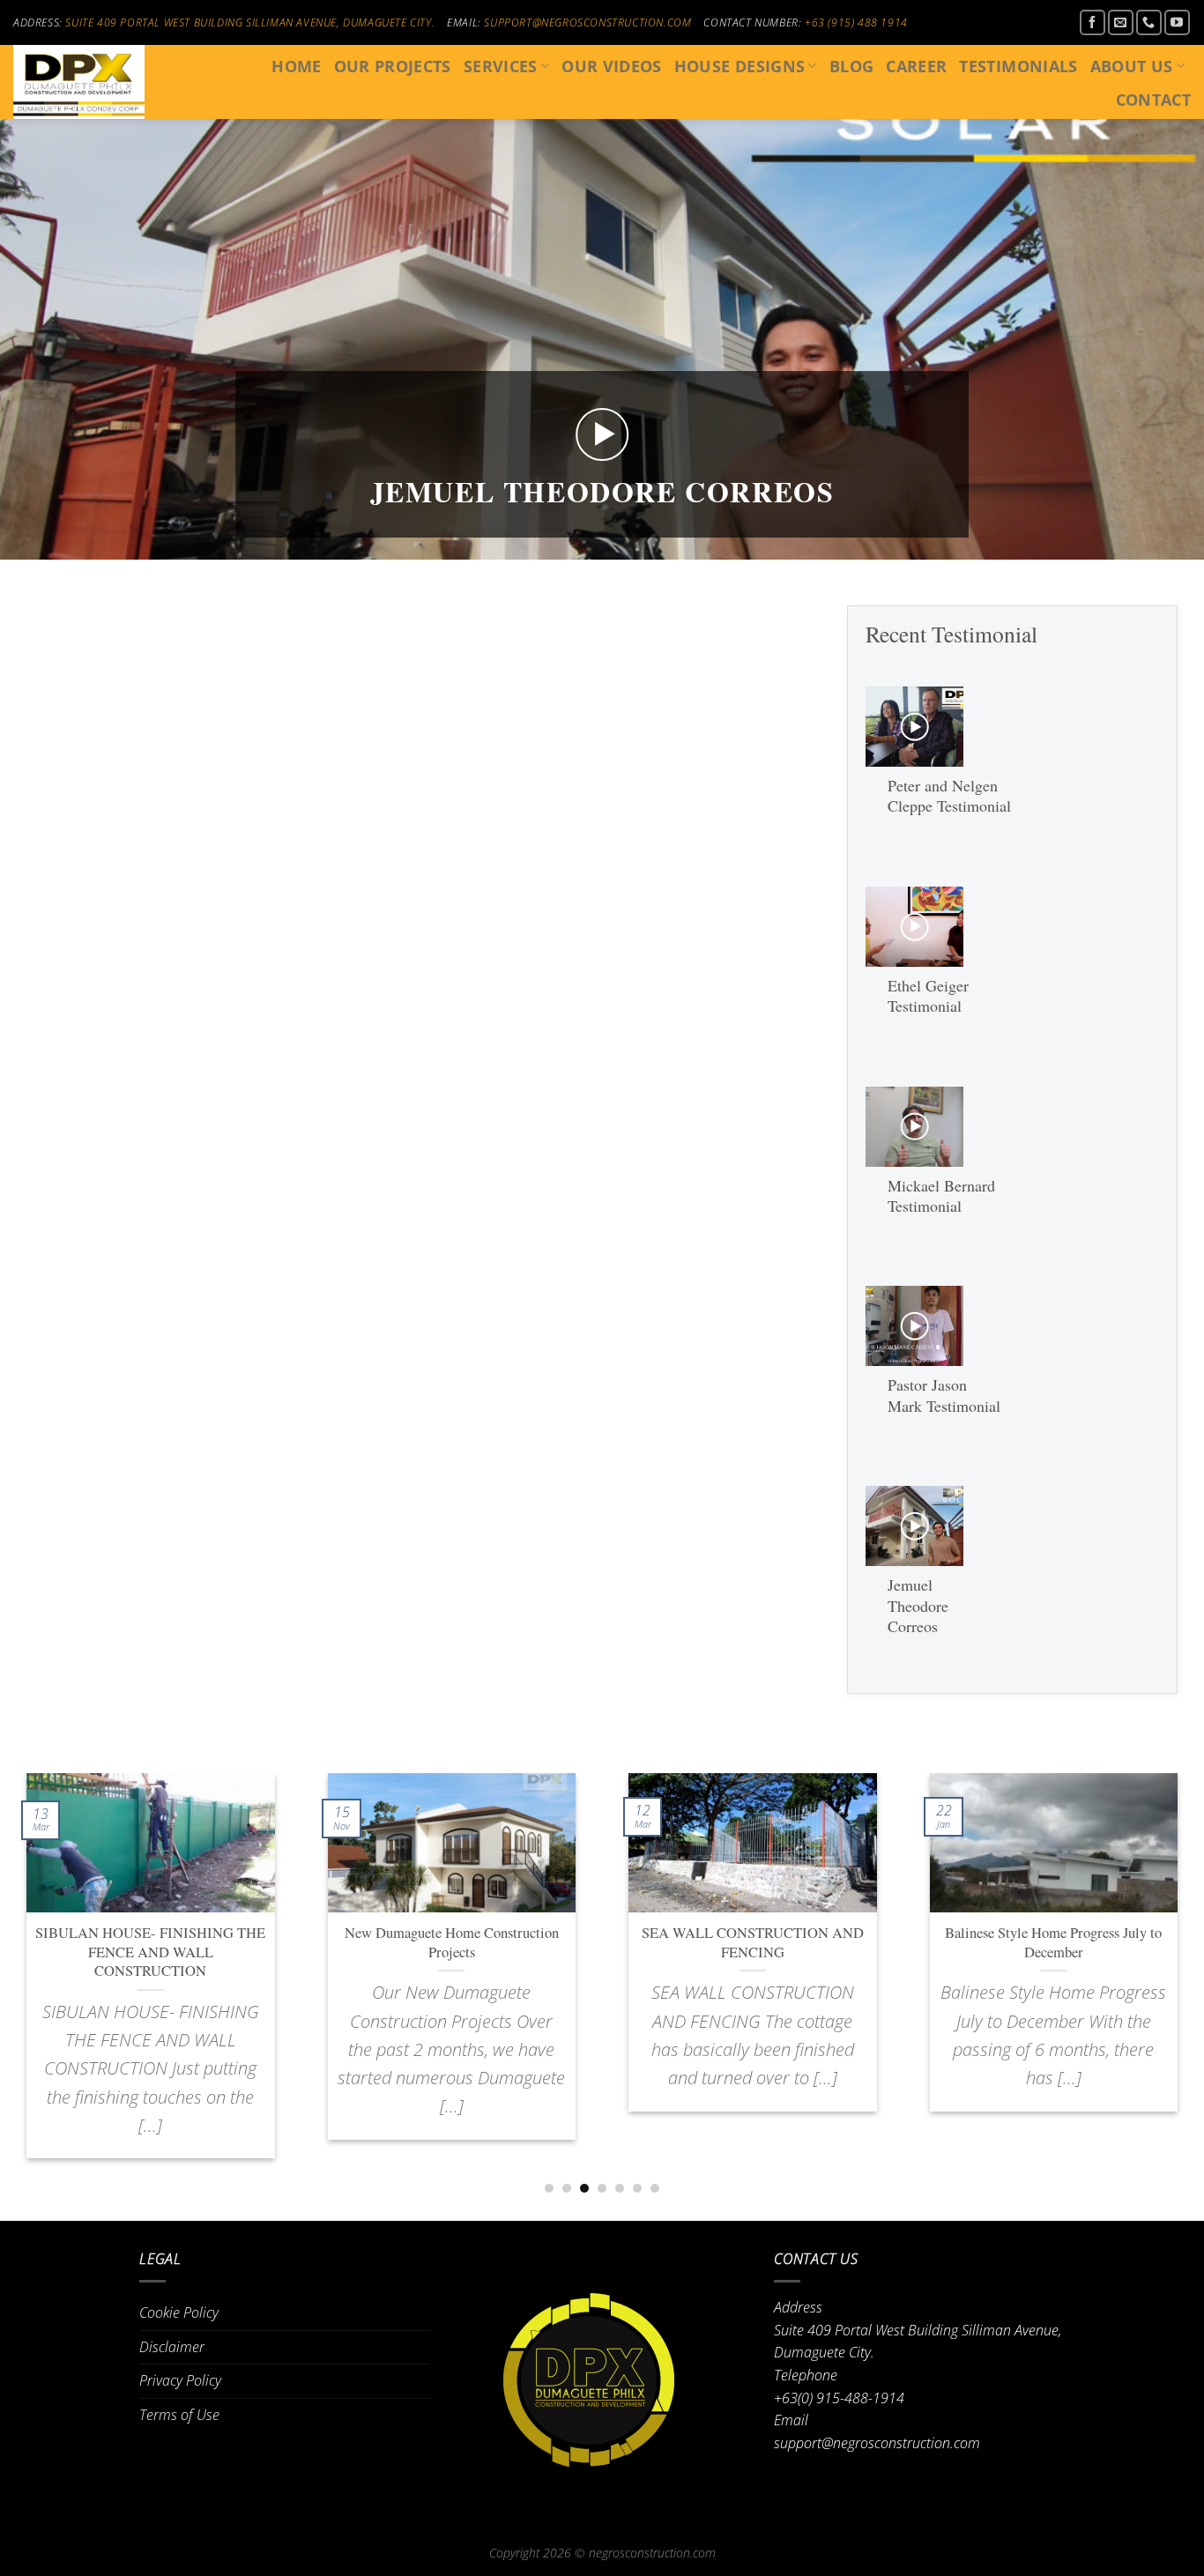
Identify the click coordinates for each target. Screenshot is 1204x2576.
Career (916, 66)
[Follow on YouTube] (1177, 22)
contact (1153, 100)
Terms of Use (179, 2415)
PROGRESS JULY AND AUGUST (154, 1933)
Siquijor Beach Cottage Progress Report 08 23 (756, 1943)
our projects (393, 66)
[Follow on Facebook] (1093, 22)
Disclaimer (172, 2347)
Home (296, 66)
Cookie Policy (179, 2312)
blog (851, 66)
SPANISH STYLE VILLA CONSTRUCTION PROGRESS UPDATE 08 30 (455, 1952)
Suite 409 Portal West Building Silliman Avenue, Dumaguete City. (250, 22)
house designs (740, 66)
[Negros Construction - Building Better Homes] (100, 82)
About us (1132, 66)
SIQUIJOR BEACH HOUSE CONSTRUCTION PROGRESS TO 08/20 (1057, 1952)
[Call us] (1149, 22)
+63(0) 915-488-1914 (839, 2398)
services (501, 66)
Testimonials (1018, 66)
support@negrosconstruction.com (587, 22)
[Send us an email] (1121, 22)
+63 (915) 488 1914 (856, 22)
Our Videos (612, 66)
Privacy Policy (180, 2380)
